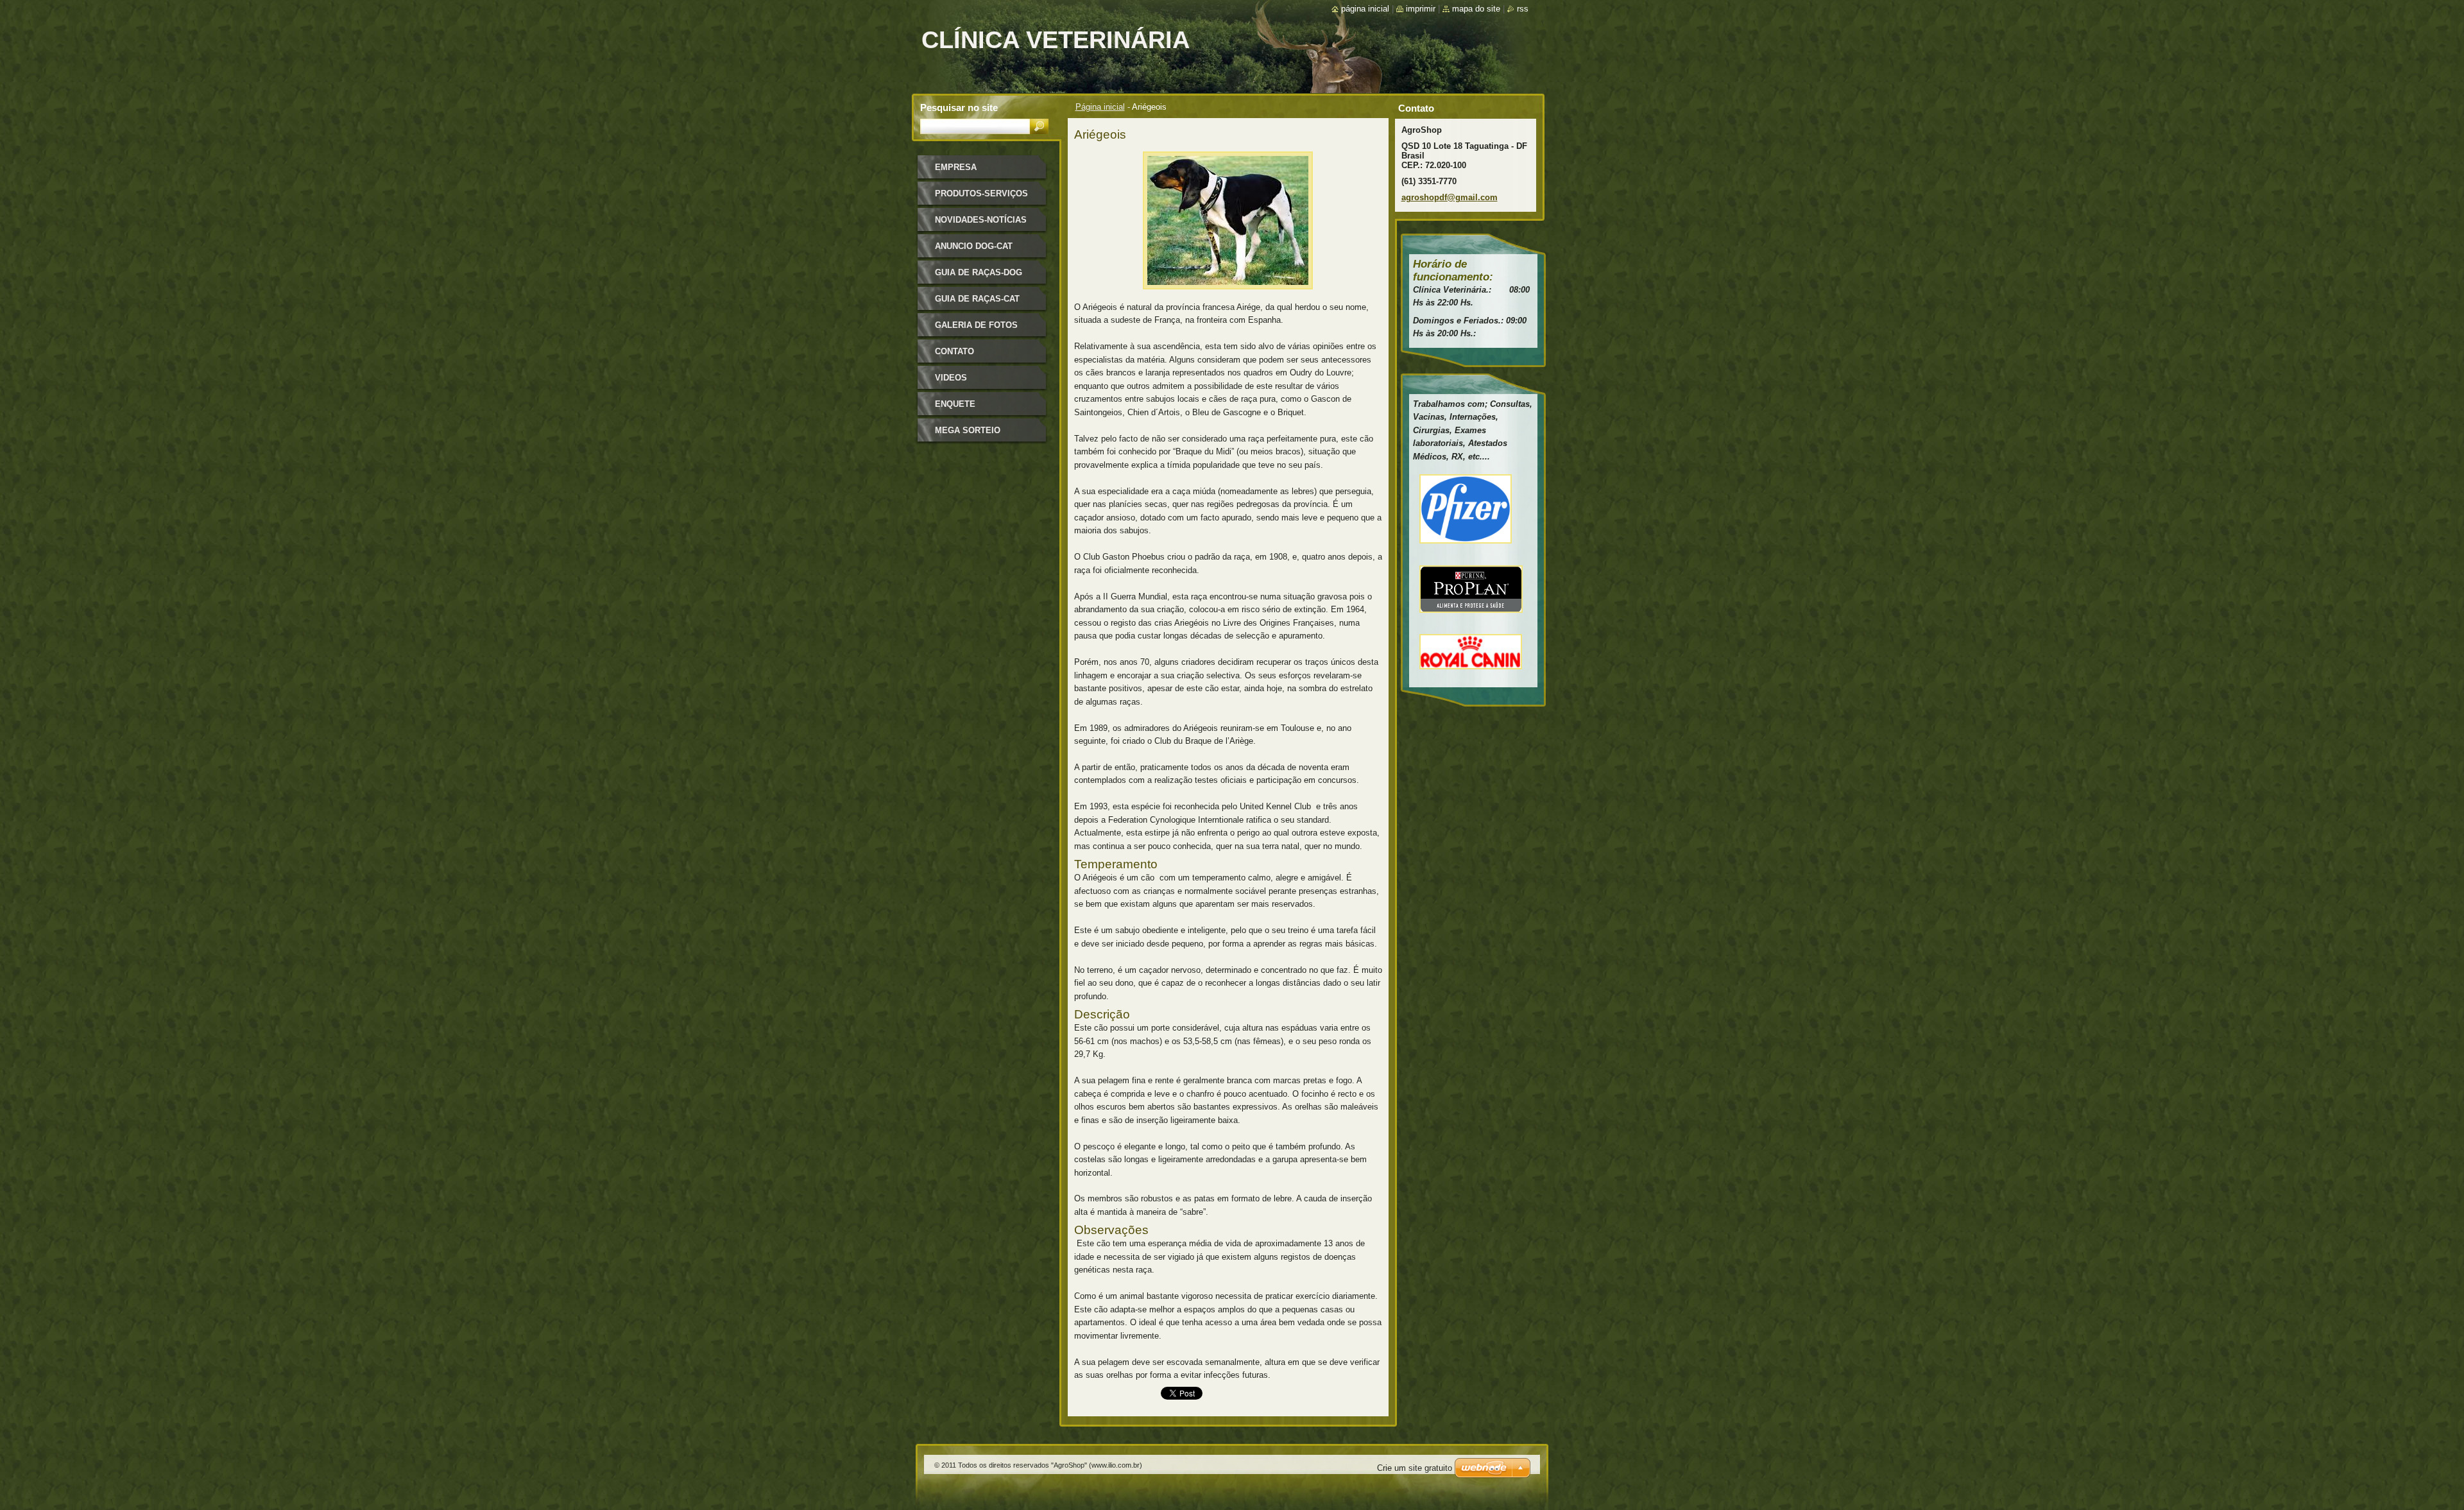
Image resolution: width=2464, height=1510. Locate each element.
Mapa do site (1476, 9)
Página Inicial (1365, 9)
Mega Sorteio (968, 430)
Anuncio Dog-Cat (974, 246)
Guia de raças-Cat (977, 299)
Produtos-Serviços (981, 193)
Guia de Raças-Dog (979, 272)
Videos (951, 378)
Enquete (955, 404)
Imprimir (1421, 9)
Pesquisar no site (959, 107)
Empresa (956, 167)
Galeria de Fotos (976, 325)
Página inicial (1100, 107)
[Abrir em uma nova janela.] (1228, 293)
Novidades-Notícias (981, 220)
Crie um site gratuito (1415, 1468)
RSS (1523, 9)
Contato (954, 351)
